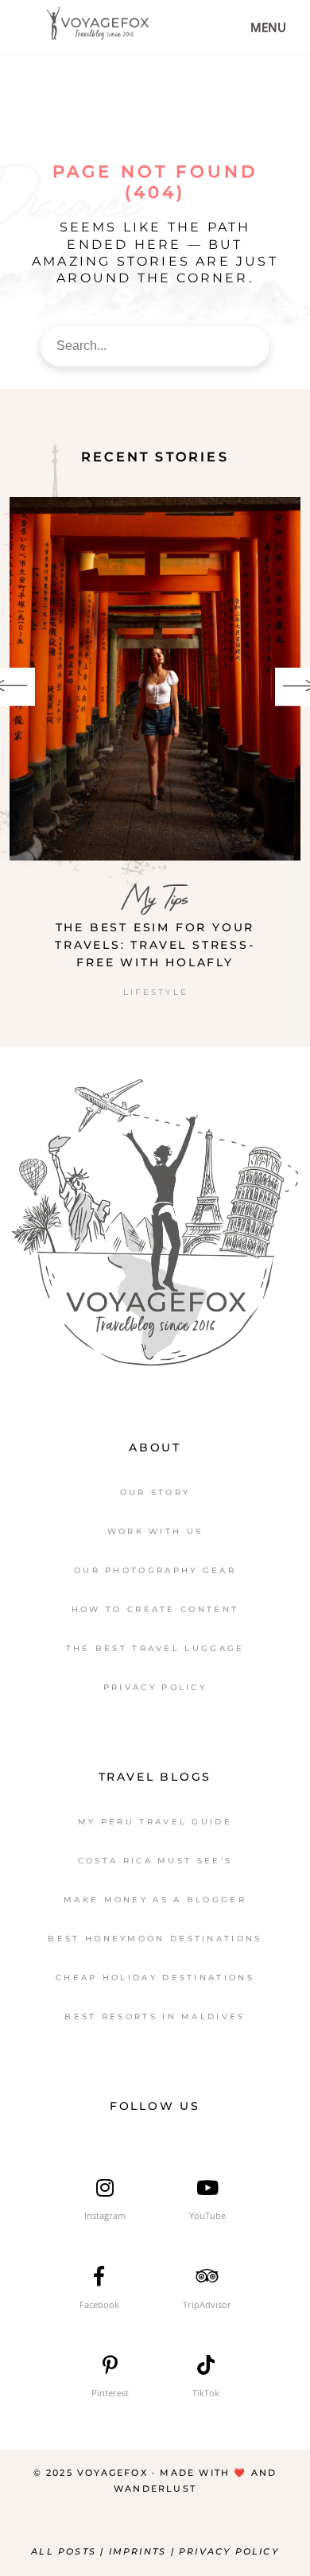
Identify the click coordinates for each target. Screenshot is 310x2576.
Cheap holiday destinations (155, 1978)
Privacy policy (229, 2551)
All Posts (64, 2551)
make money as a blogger (155, 1900)
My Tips (155, 898)
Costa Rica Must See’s (155, 1861)
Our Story (155, 1492)
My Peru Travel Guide (155, 1822)
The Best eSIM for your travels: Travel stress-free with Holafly (155, 945)
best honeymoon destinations (155, 1939)
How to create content (155, 1609)
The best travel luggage (155, 1648)
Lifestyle (156, 992)
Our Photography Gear (155, 1570)
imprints (140, 2551)
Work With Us (155, 1531)
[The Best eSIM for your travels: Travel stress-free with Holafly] (155, 679)
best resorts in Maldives (155, 2017)
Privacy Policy (155, 1687)
